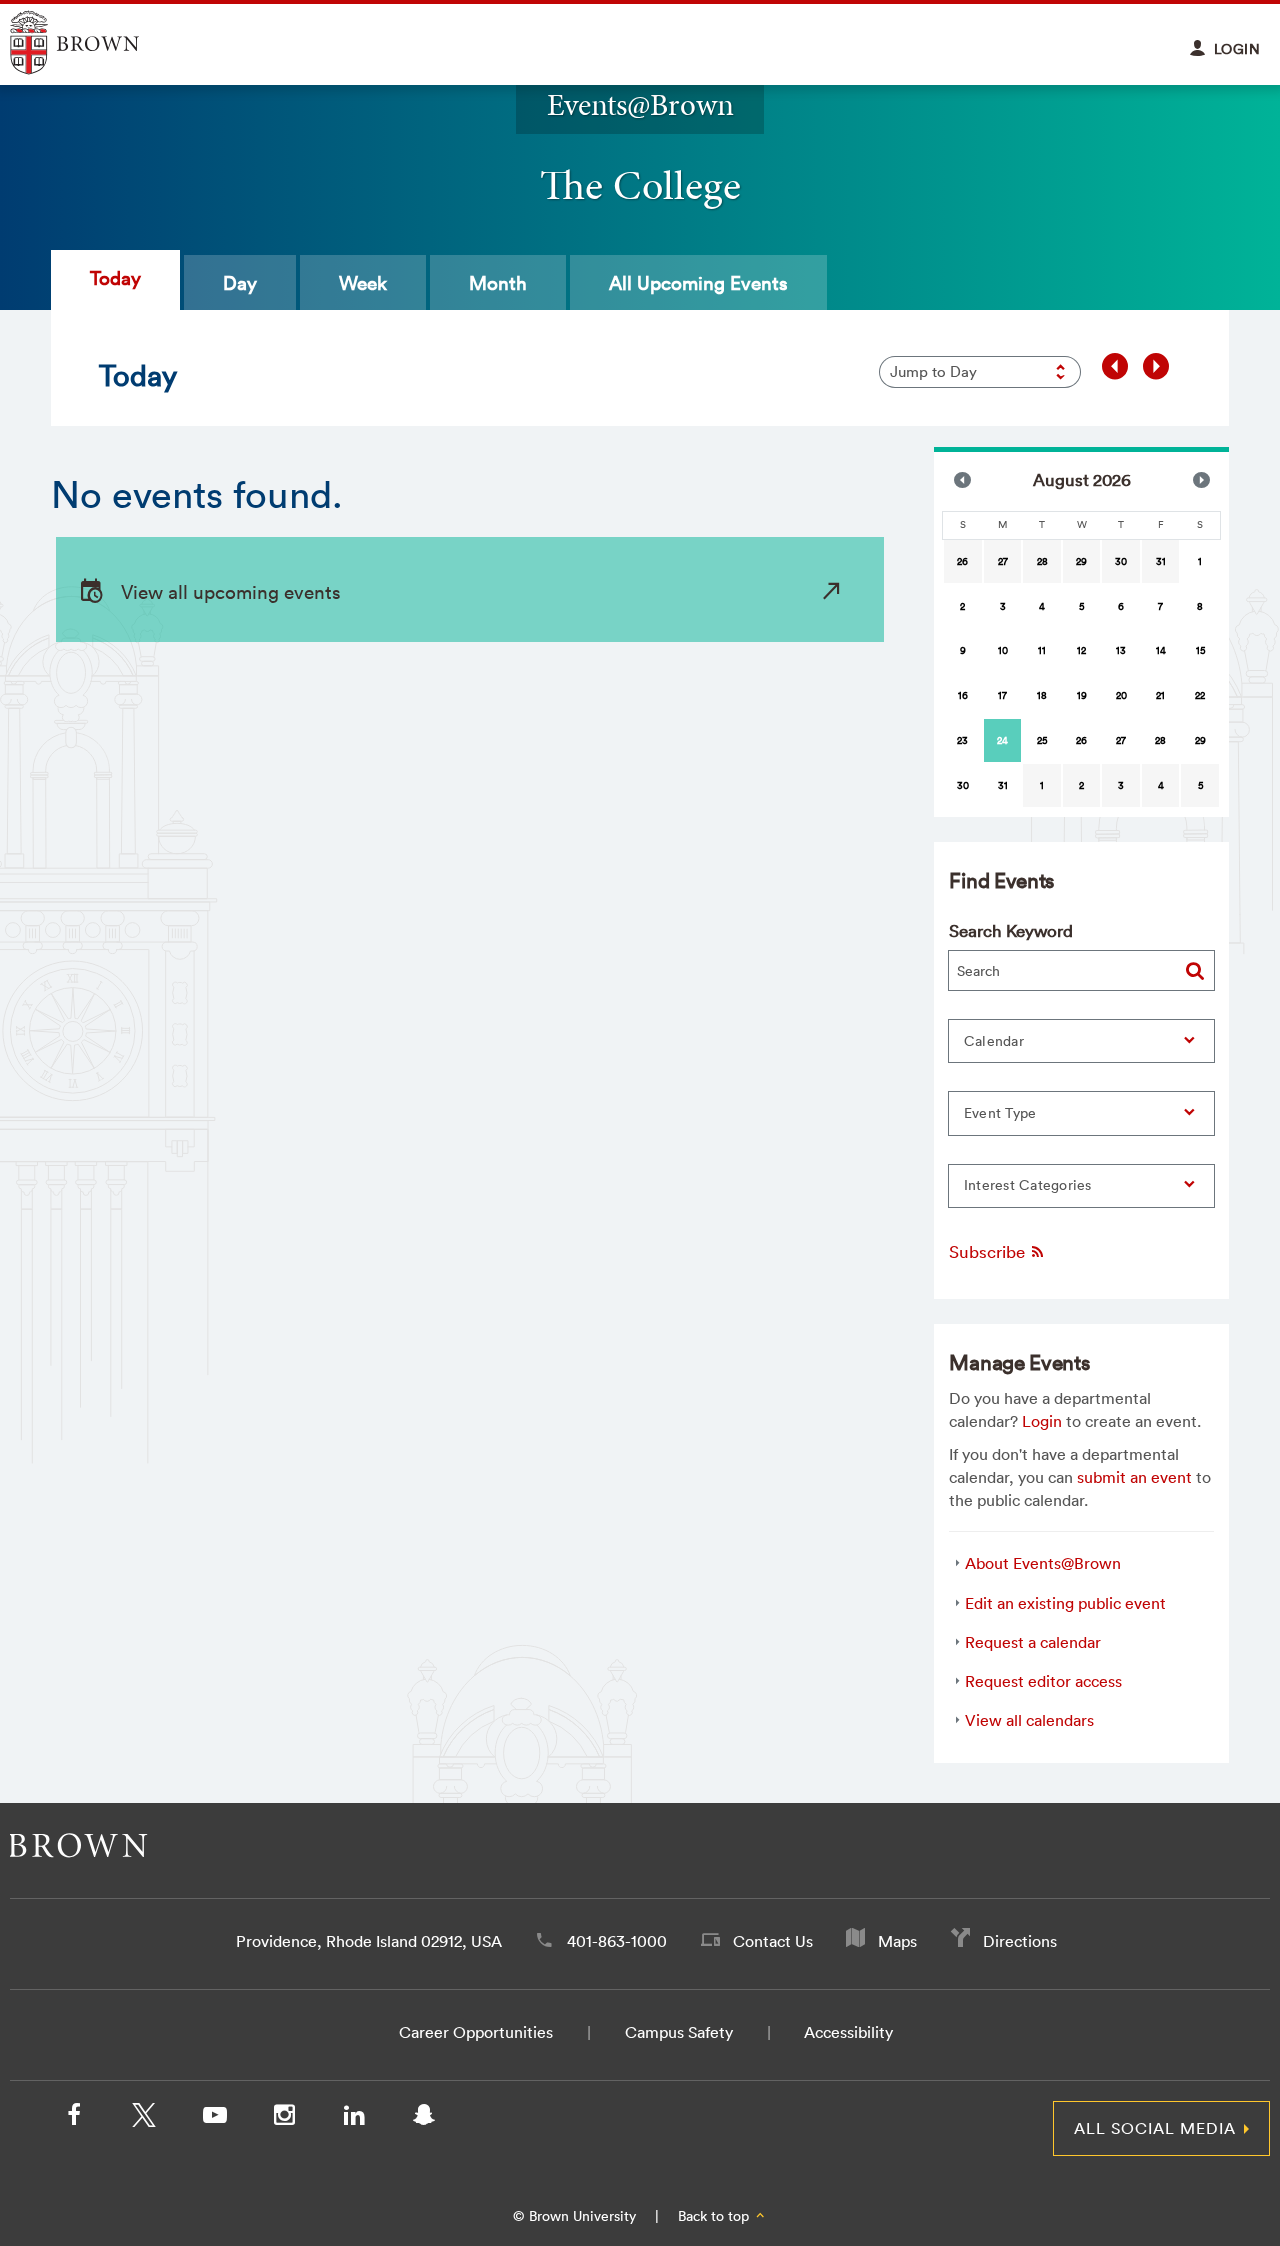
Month (498, 283)
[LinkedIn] (354, 2119)
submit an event (1134, 1477)
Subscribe (989, 1251)
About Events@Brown (1043, 1563)
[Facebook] (74, 2119)
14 (1161, 650)
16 (963, 695)
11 (1042, 650)
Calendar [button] (994, 1041)
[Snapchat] (424, 2119)
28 (1042, 561)
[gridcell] (1003, 740)
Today (115, 278)
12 (1081, 650)
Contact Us (773, 1941)
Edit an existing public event (1065, 1603)
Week (363, 283)
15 (1200, 650)
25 (1042, 740)
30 (1121, 561)
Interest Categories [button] (1028, 1185)
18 (1042, 695)
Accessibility (848, 2032)
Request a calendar (1033, 1642)
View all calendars (1029, 1720)
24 (1002, 740)
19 (1082, 695)
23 (962, 740)
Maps (897, 1941)
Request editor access (1043, 1681)
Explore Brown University (97, 42)
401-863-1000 (617, 1941)
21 (1160, 695)
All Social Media (1155, 2128)
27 (1003, 561)
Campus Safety (679, 2032)
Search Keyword (1011, 930)
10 (1003, 650)
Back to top (715, 2216)
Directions (1020, 1941)
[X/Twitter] (144, 2119)
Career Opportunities (476, 2032)
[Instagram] (284, 2119)
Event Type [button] (1000, 1113)
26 (962, 561)
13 (1121, 650)
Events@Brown (640, 104)
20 (1121, 695)
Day (240, 283)
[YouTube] (214, 2119)
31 (1161, 561)
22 (1200, 695)
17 (1002, 695)
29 (1081, 561)
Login (1042, 1421)
